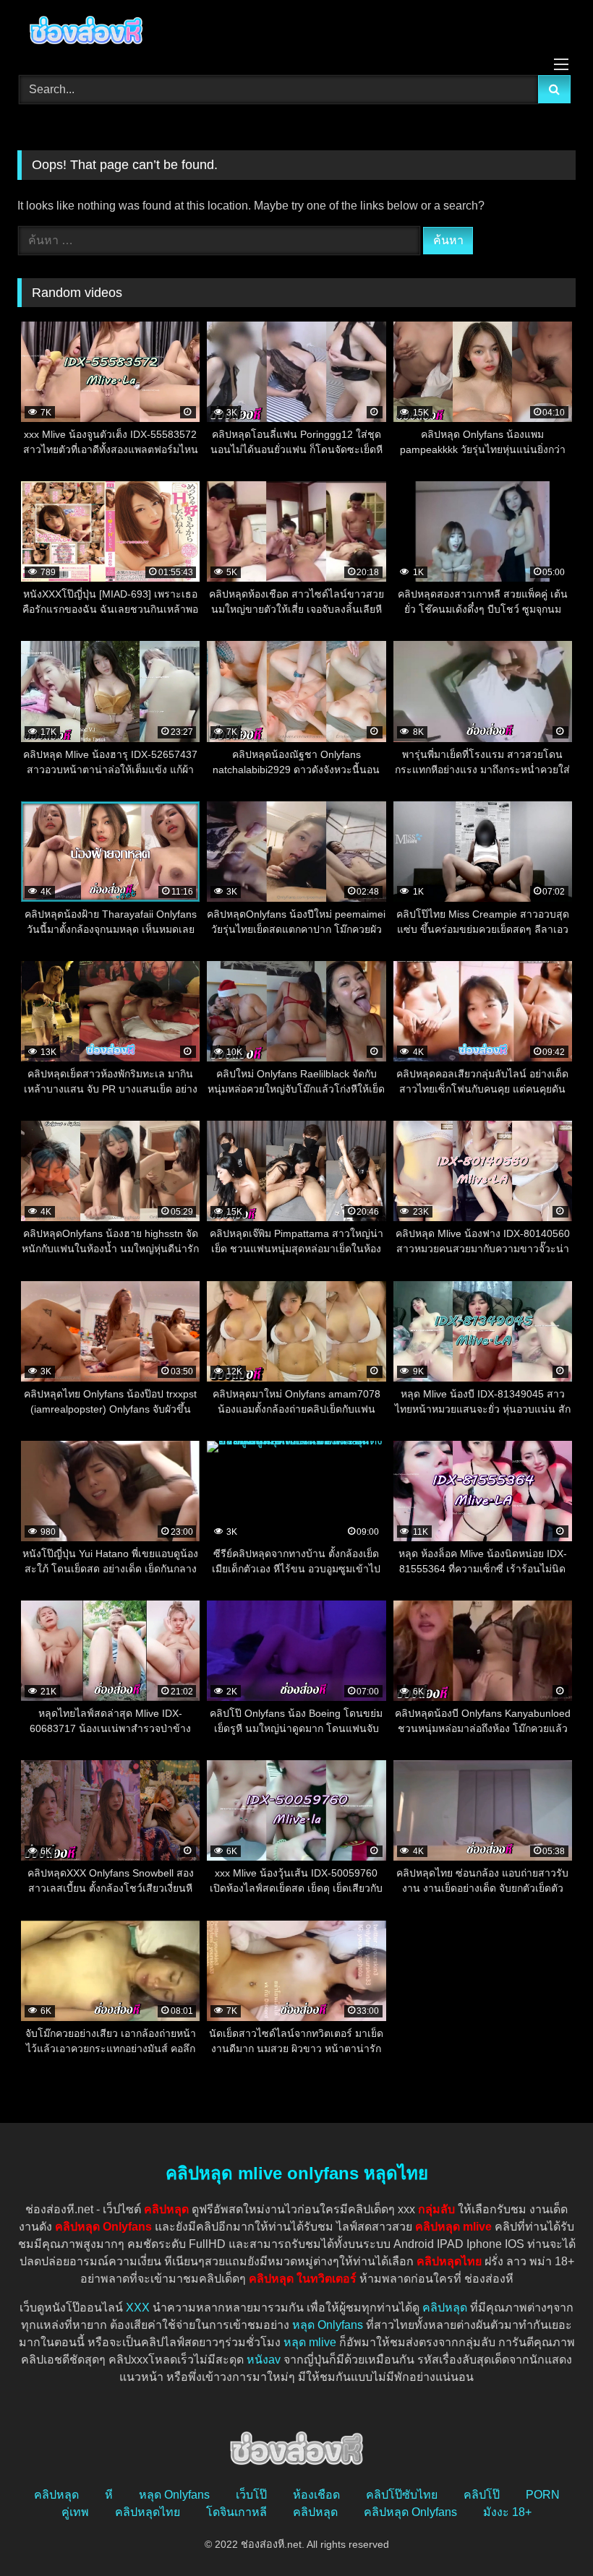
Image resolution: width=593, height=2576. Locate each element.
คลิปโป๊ (482, 2495)
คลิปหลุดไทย (148, 2512)
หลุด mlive (310, 2342)
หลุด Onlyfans (328, 2325)
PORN (543, 2495)
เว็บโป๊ (251, 2495)
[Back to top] (548, 2533)
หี (109, 2495)
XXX (138, 2308)
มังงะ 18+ (507, 2512)
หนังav (264, 2360)
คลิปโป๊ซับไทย (402, 2495)
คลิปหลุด (445, 2308)
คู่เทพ (75, 2512)
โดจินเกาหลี (236, 2512)
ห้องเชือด (316, 2495)
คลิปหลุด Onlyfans (410, 2512)
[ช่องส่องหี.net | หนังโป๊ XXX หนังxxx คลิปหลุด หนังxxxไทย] (296, 33)
